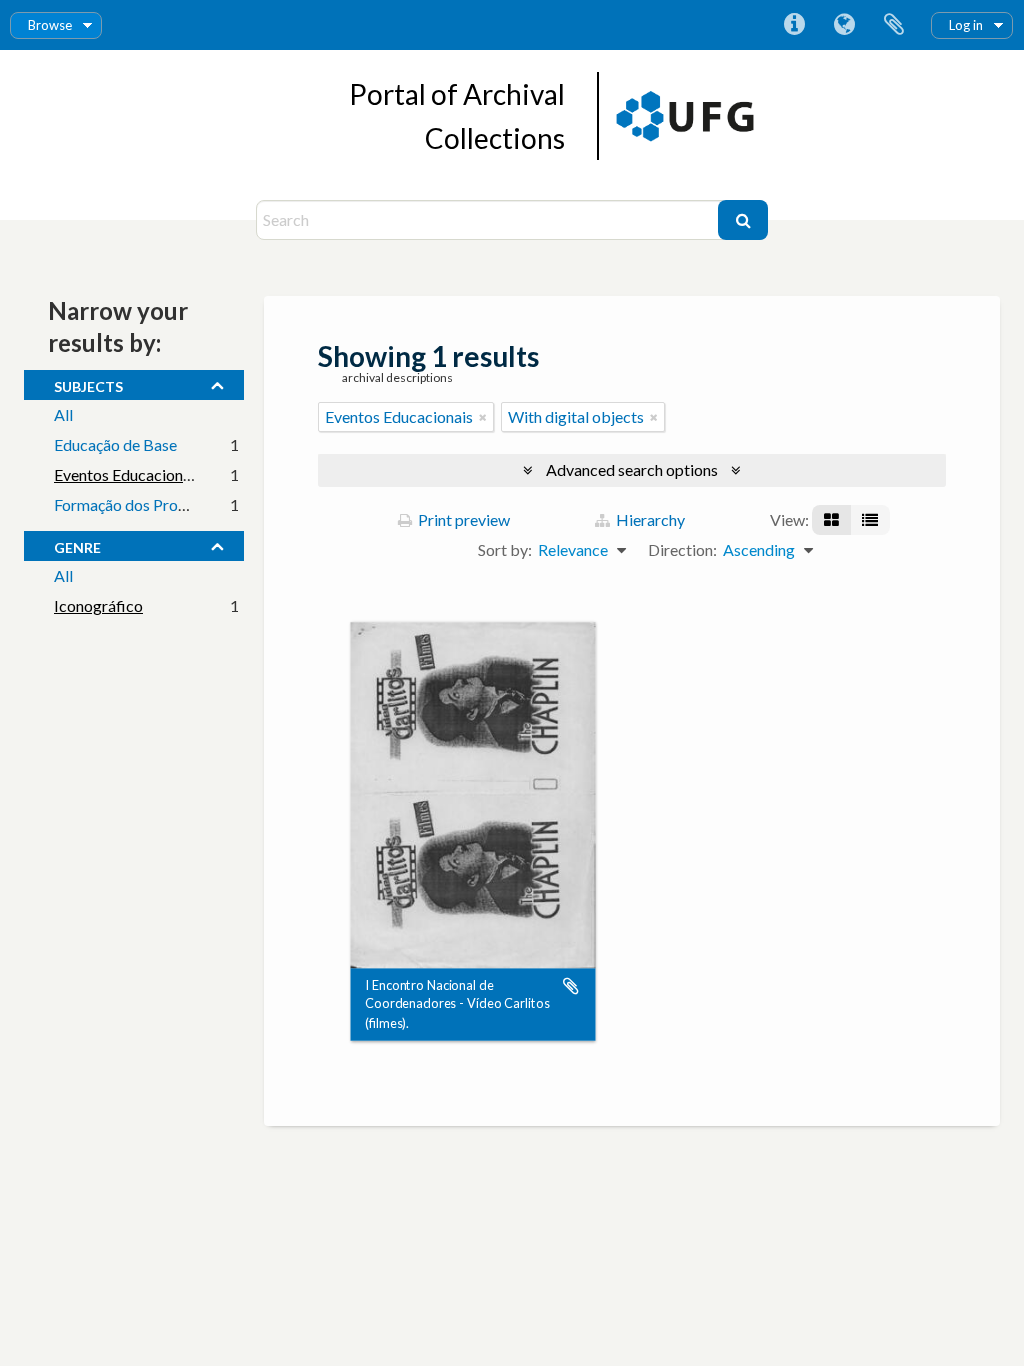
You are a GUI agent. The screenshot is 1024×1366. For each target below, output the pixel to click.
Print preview (462, 519)
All (63, 414)
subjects (88, 384)
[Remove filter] (483, 417)
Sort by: (505, 549)
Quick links (794, 25)
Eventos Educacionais (128, 474)
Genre (77, 545)
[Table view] (870, 520)
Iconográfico (98, 605)
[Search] (743, 220)
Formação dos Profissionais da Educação (192, 504)
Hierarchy (649, 519)
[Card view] (831, 520)
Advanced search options (632, 469)
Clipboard (894, 25)
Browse (50, 25)
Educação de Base (115, 444)
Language (844, 25)
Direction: (682, 549)
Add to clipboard (571, 986)
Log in (966, 25)
